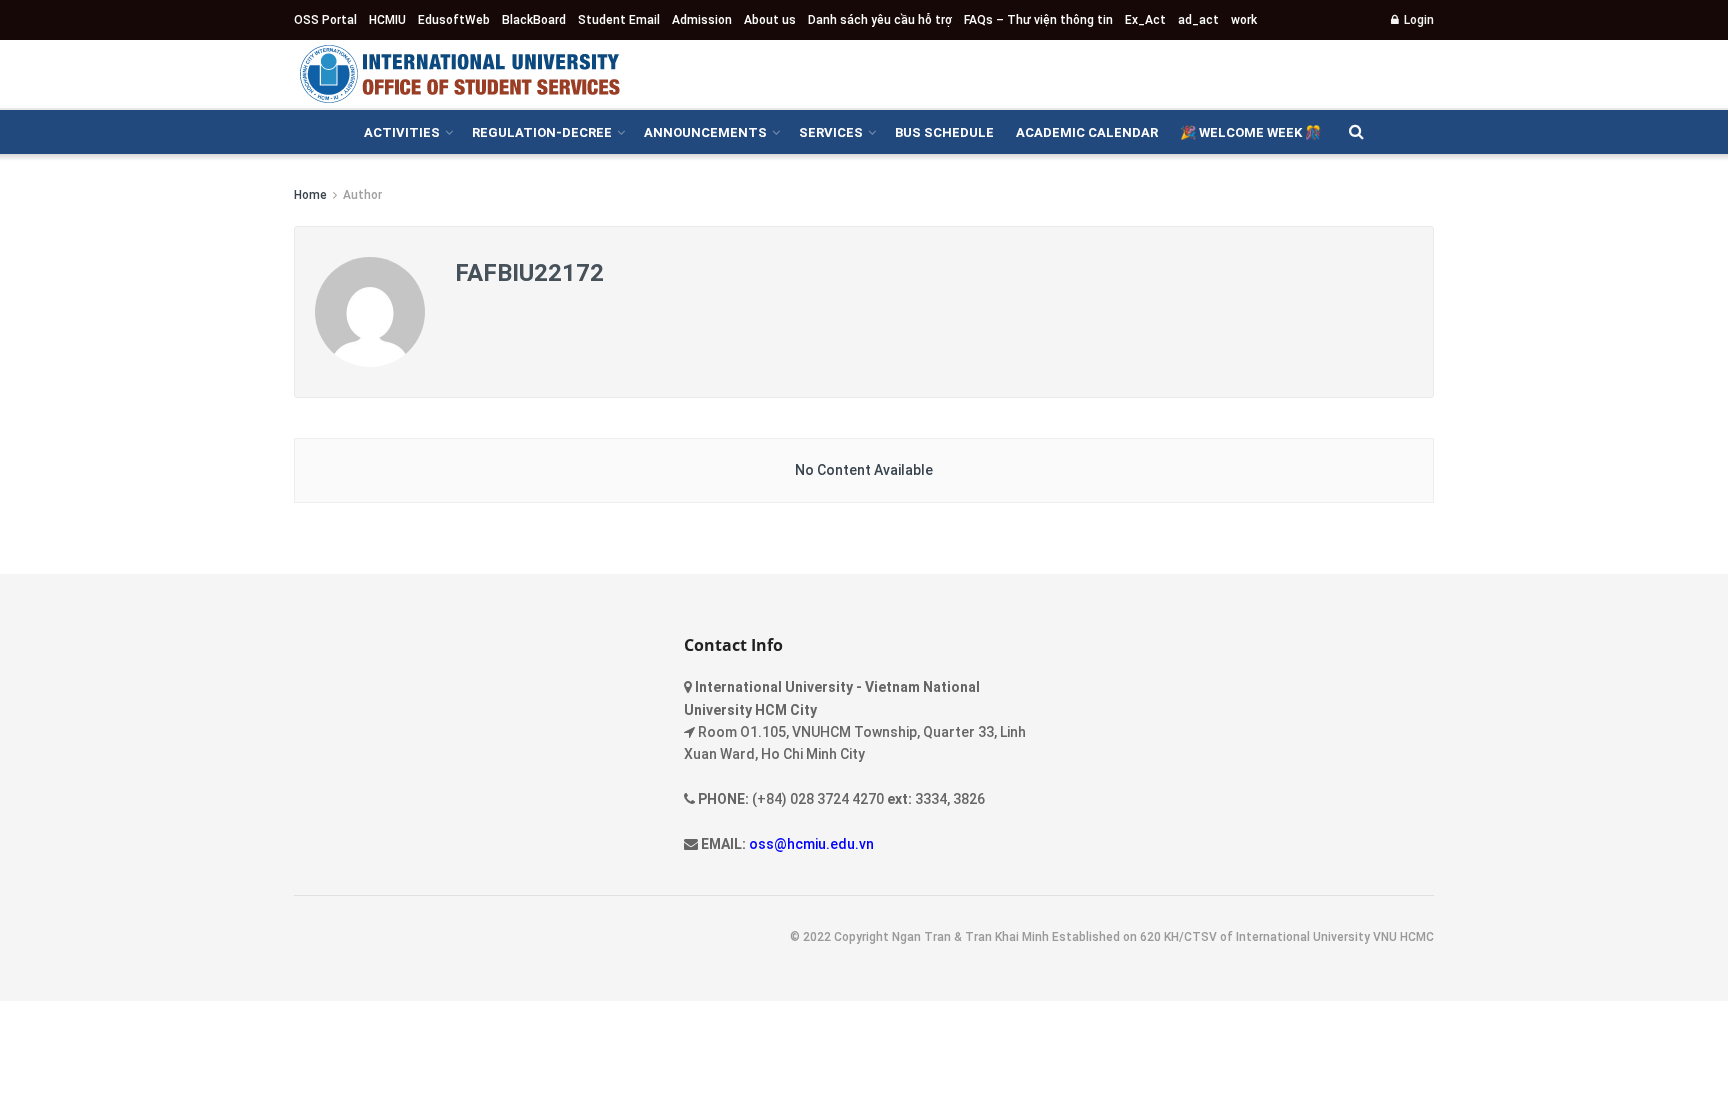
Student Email (619, 20)
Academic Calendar (1087, 132)
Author (362, 195)
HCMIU (387, 20)
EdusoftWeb (454, 20)
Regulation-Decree (542, 132)
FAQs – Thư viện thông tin (1038, 20)
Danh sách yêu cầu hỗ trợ (880, 20)
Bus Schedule (944, 132)
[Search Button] (1356, 132)
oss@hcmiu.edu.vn (811, 844)
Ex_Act (1145, 20)
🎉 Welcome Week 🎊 (1250, 132)
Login (1417, 20)
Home (310, 195)
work (1244, 20)
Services (831, 132)
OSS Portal (325, 20)
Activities (402, 132)
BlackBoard (534, 20)
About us (770, 20)
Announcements (705, 132)
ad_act (1198, 20)
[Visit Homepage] (459, 74)
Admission (702, 20)
